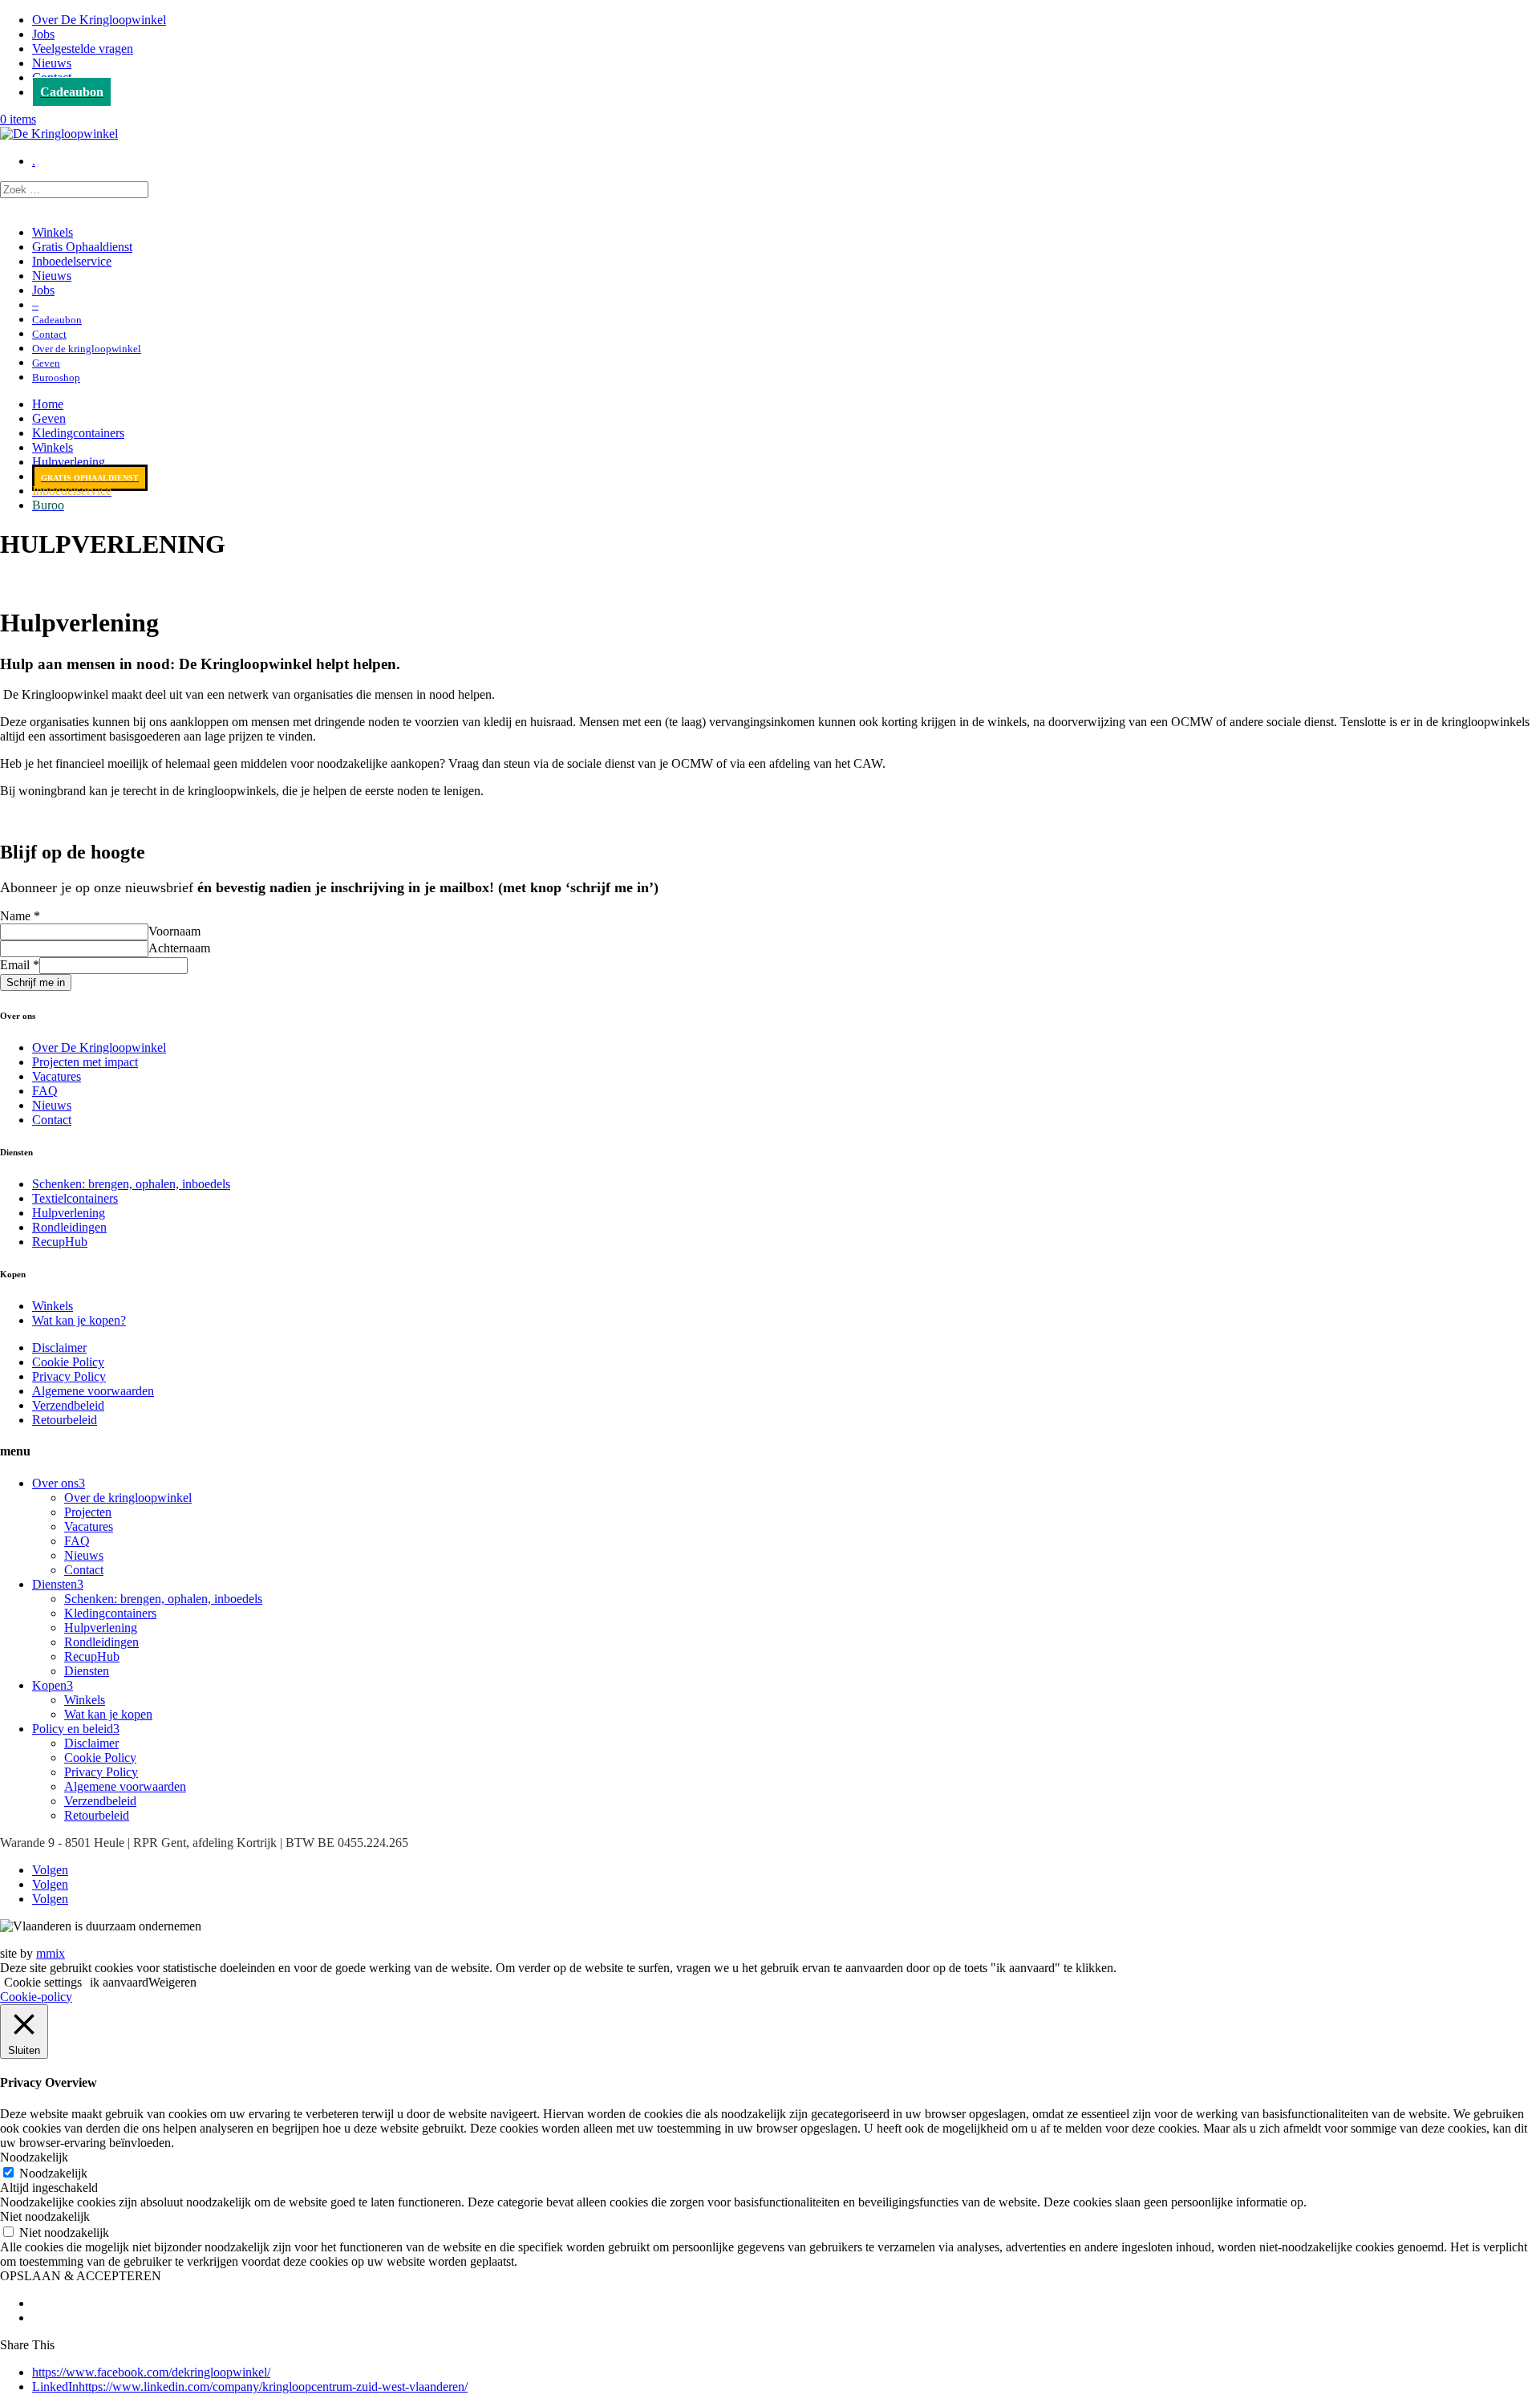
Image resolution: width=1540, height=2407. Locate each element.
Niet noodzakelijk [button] (45, 2216)
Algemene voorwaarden (93, 1391)
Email (20, 965)
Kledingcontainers (78, 433)
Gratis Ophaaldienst (82, 247)
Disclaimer (59, 1348)
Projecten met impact (85, 1062)
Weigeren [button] (172, 1982)
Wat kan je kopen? (79, 1320)
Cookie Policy (68, 1362)
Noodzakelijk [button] (34, 2157)
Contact (52, 1120)
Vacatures (57, 1076)
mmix (51, 1953)
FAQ (45, 1091)
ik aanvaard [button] (119, 1982)
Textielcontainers (75, 1198)
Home (48, 404)
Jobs (43, 34)
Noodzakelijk (53, 2173)
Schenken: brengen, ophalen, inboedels (131, 1184)
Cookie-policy (36, 1997)
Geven (49, 418)
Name (20, 916)
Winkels (53, 232)
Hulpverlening (69, 462)
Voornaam (174, 931)
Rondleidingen (69, 1227)
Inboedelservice (72, 261)
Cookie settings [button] (43, 1982)
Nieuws (52, 63)
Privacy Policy (69, 1376)
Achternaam (179, 948)
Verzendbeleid (68, 1405)
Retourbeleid (65, 1420)
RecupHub (60, 1242)
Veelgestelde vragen (83, 49)
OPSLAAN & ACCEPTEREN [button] (81, 2276)
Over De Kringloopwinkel (99, 20)
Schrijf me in (36, 982)
